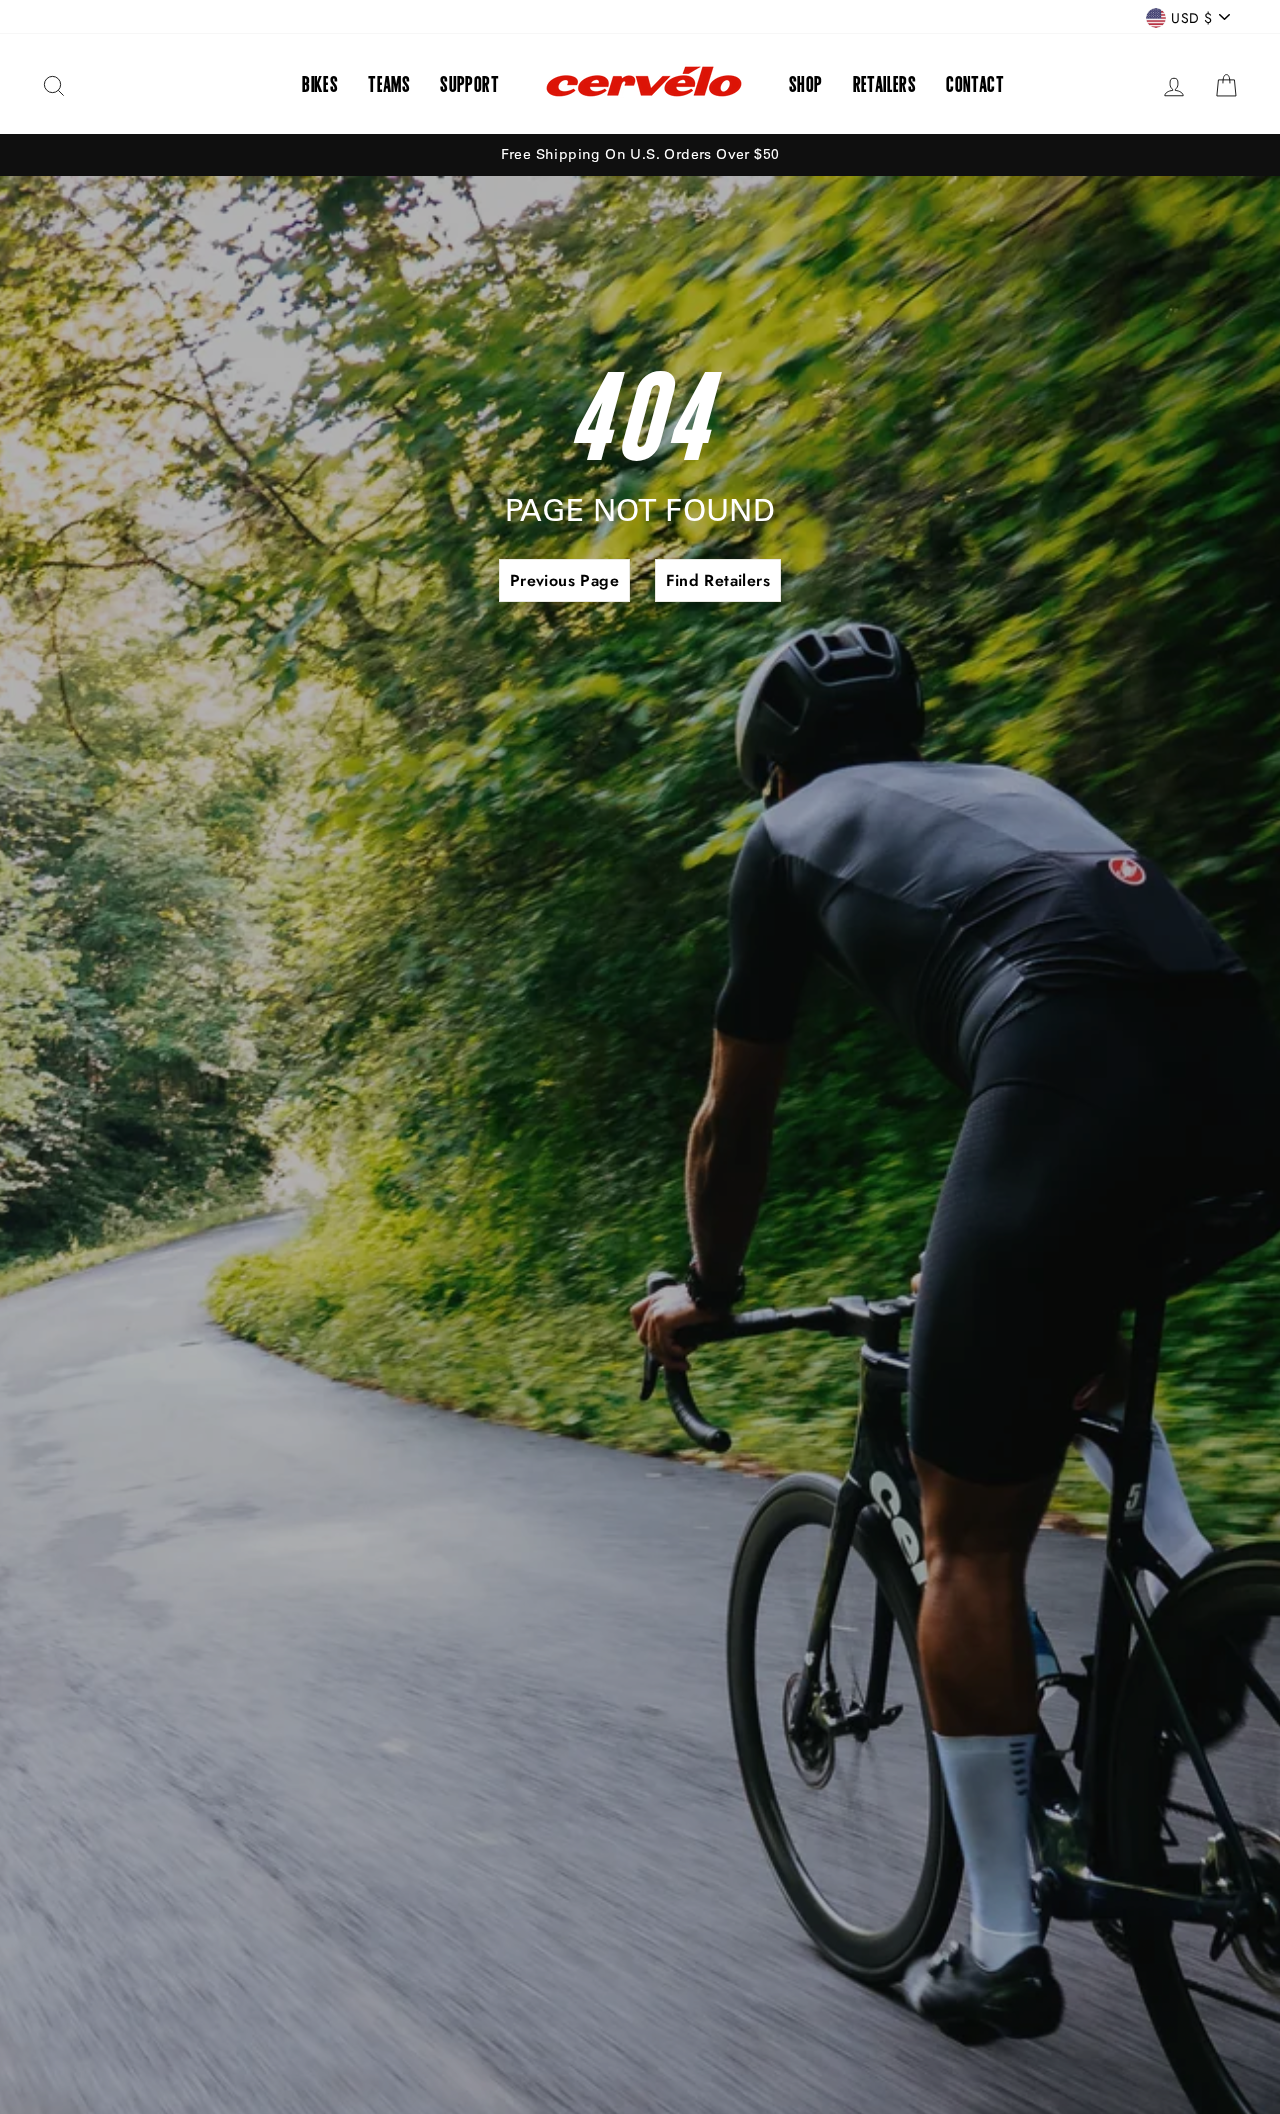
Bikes (320, 84)
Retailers (885, 84)
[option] (640, 155)
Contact (975, 84)
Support (469, 84)
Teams (389, 84)
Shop (806, 84)
